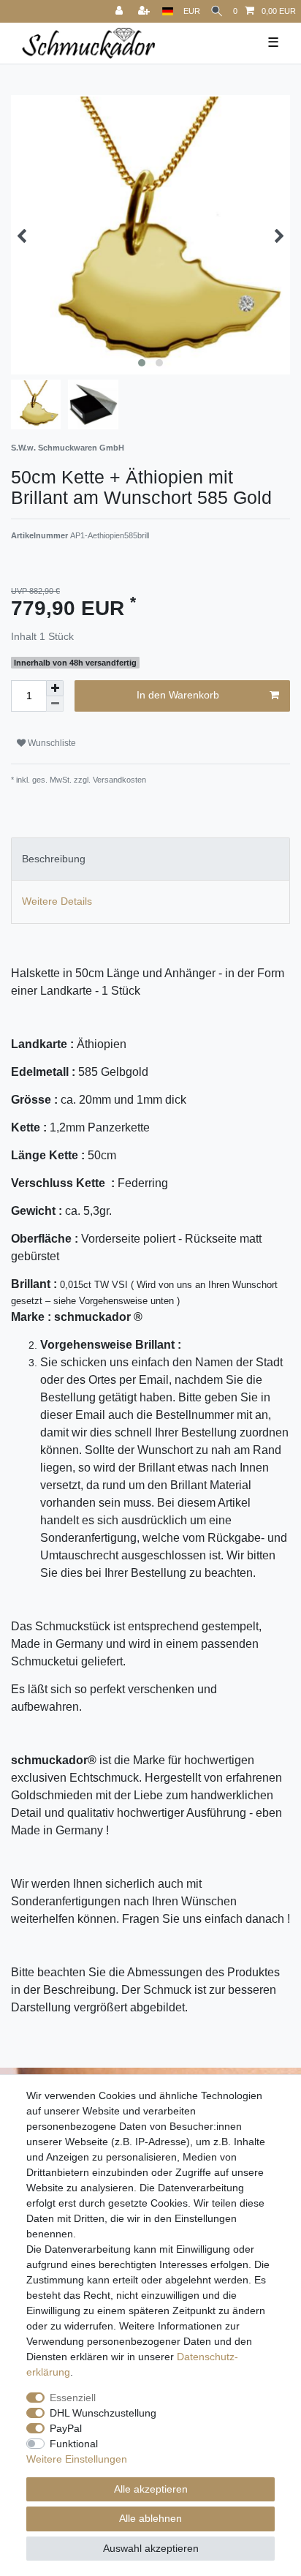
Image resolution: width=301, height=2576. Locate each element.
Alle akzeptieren (151, 2489)
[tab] (150, 859)
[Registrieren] (145, 11)
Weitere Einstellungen (77, 2459)
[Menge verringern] (55, 704)
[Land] (168, 11)
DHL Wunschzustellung (103, 2413)
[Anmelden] (121, 11)
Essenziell (73, 2398)
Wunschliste (51, 743)
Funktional (74, 2444)
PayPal (66, 2428)
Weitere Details (57, 901)
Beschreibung (54, 859)
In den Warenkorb (178, 695)
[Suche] (217, 11)
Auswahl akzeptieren (151, 2548)
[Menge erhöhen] (55, 688)
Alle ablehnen (150, 2518)
